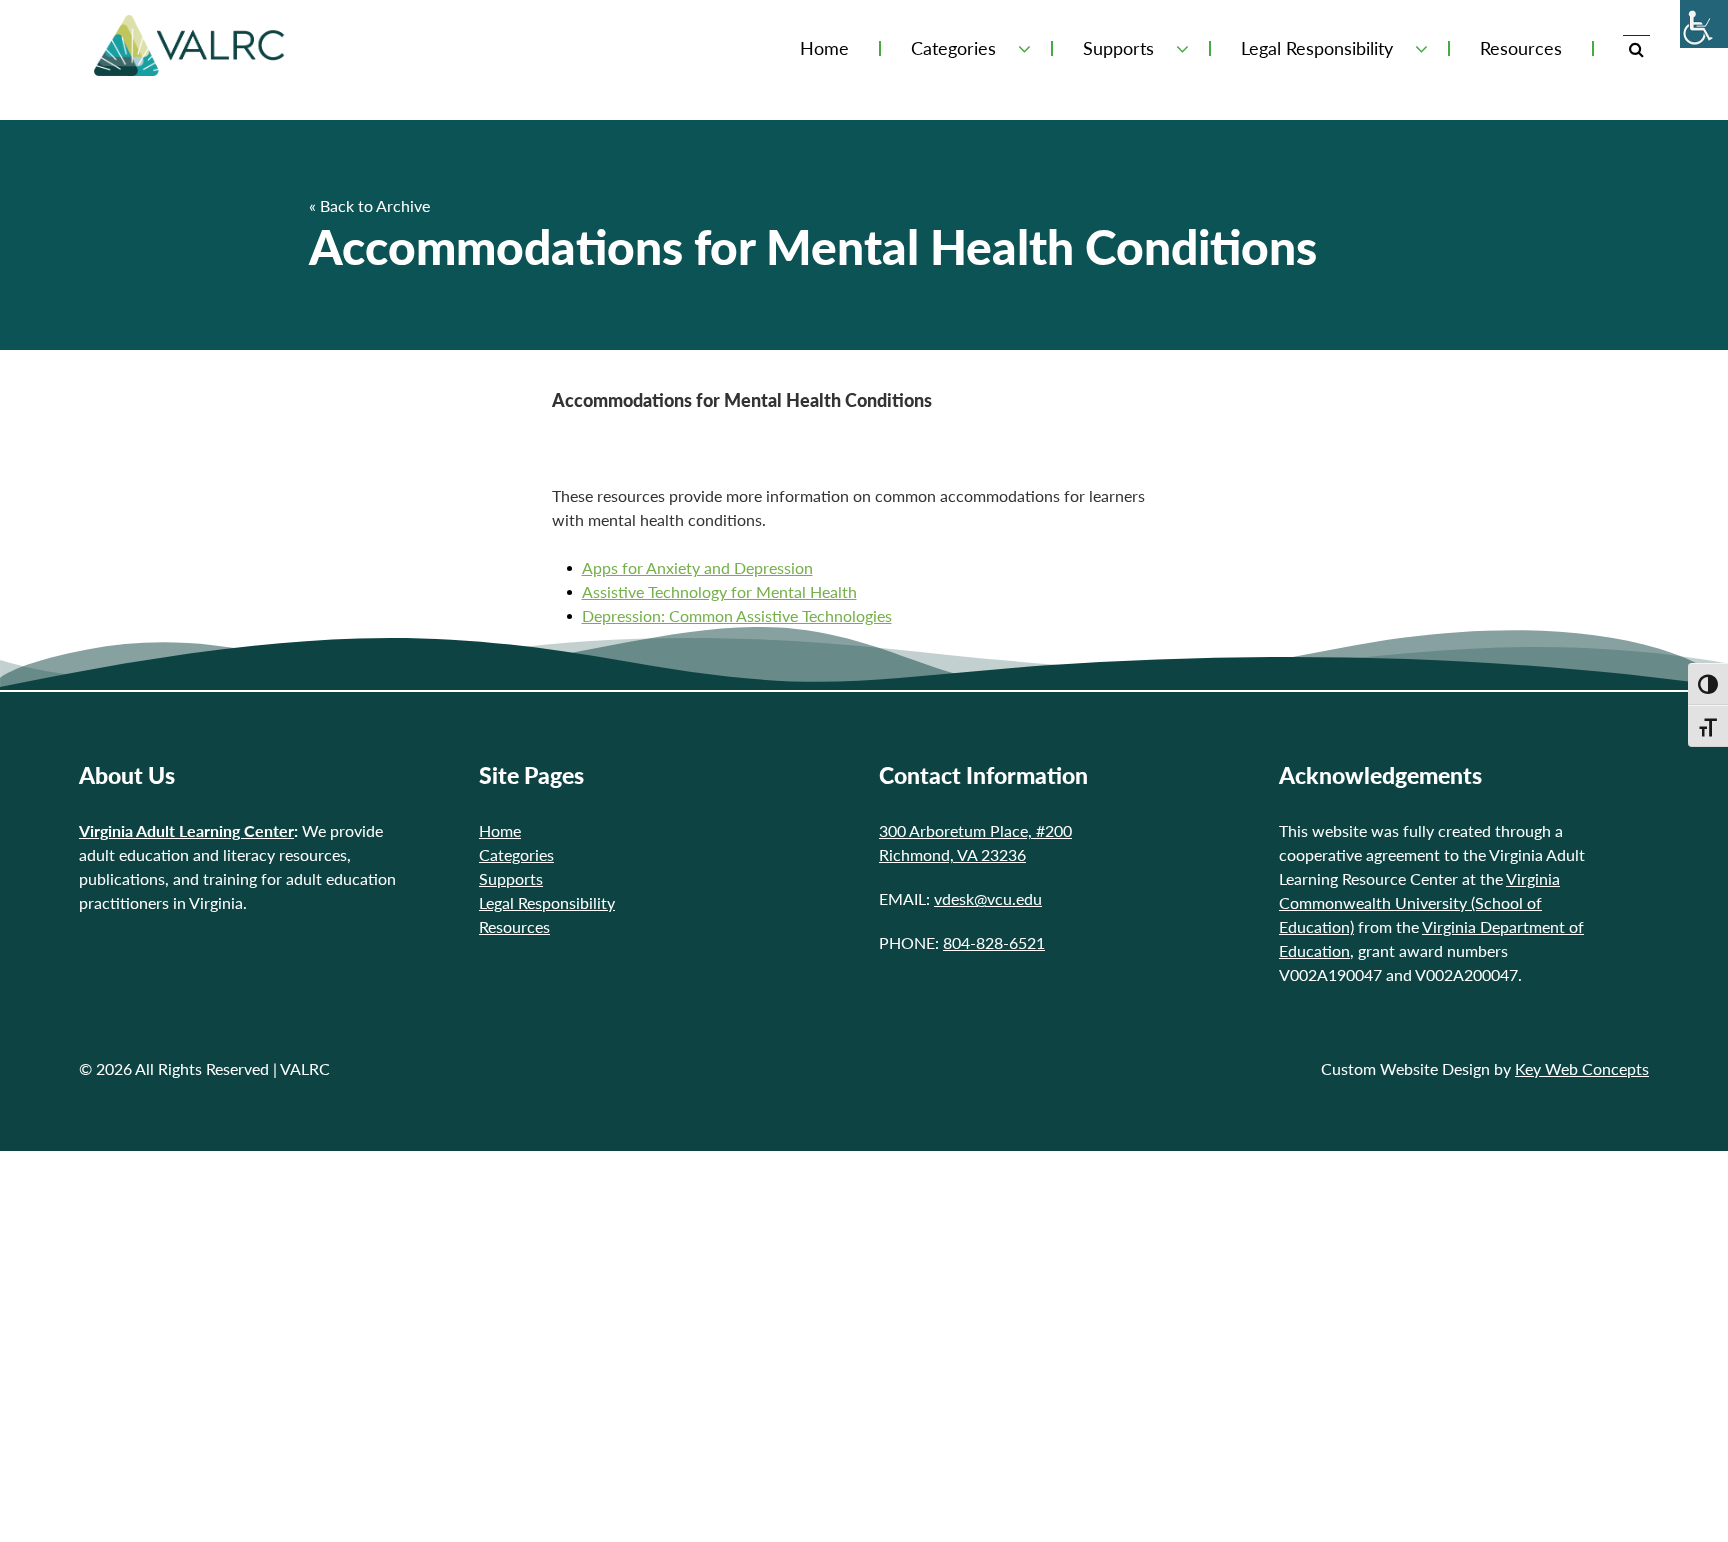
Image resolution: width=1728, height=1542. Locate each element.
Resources (1521, 48)
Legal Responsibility (1317, 48)
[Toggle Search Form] (1636, 48)
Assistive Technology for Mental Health (719, 591)
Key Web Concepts (1582, 1068)
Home (824, 48)
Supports (1118, 48)
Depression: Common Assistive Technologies (737, 615)
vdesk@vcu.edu (988, 898)
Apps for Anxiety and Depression (697, 567)
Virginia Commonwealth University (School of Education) (1419, 902)
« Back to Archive (369, 205)
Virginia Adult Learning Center (186, 830)
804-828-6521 (994, 942)
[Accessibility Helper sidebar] (1704, 24)
